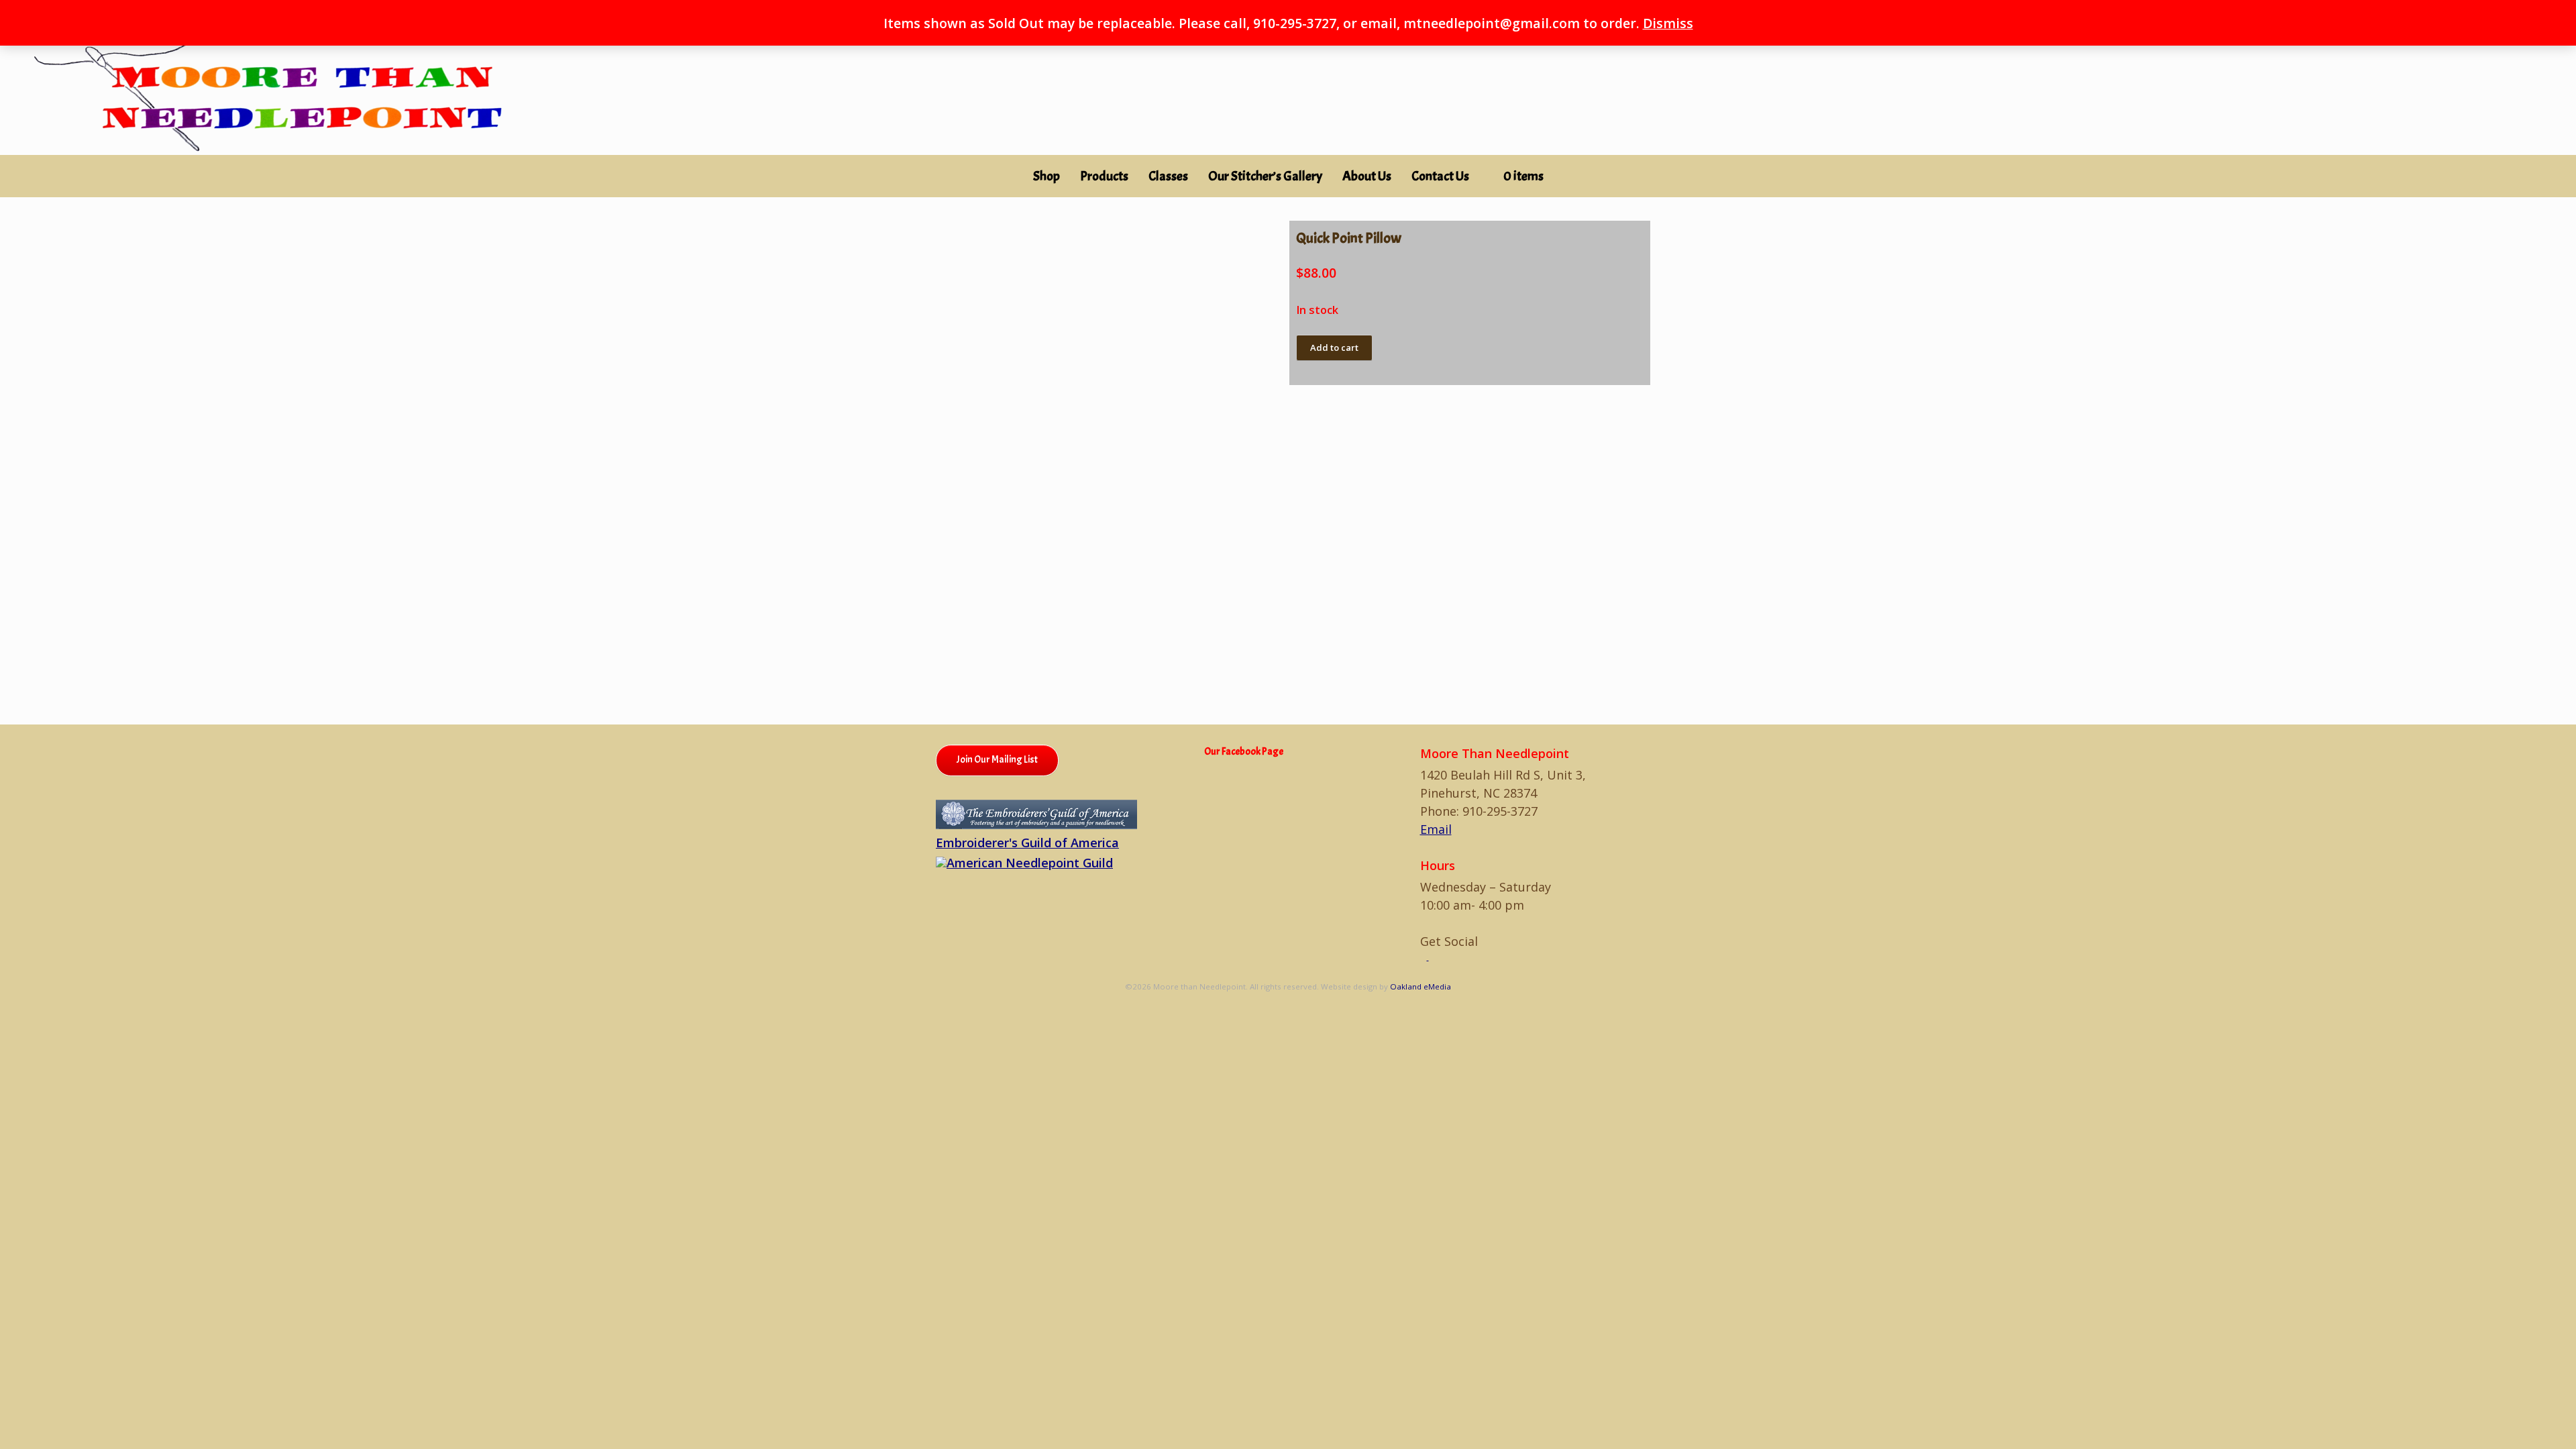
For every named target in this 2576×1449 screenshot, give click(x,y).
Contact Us (1440, 176)
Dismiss (1668, 23)
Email (1436, 829)
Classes (1168, 176)
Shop (1046, 176)
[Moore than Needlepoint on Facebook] (1425, 957)
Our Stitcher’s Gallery (1265, 176)
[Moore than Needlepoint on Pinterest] (1432, 957)
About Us (1367, 176)
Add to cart (1334, 347)
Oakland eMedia (1420, 986)
